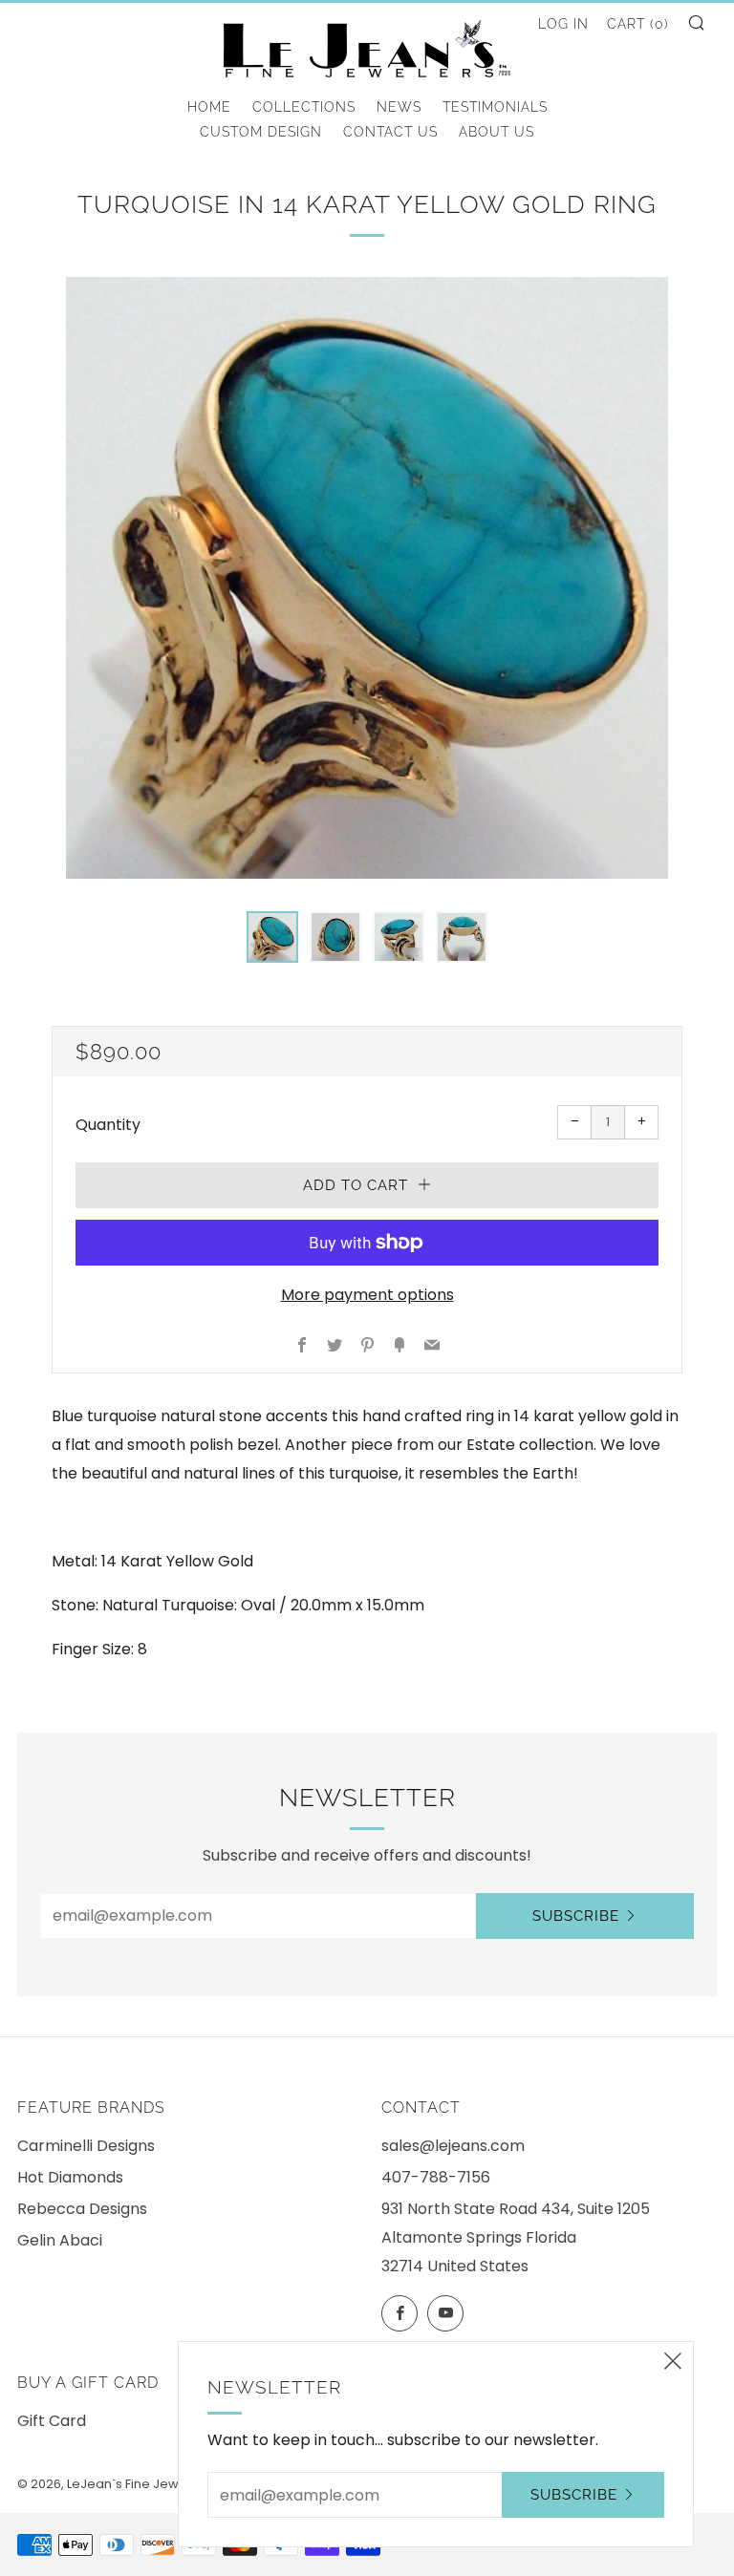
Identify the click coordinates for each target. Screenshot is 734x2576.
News (399, 107)
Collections (304, 107)
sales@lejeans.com (453, 2146)
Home (209, 107)
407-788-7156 (436, 2177)
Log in (563, 24)
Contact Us (390, 132)
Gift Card (52, 2421)
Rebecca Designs (82, 2209)
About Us (497, 132)
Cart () (638, 24)
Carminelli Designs (86, 2146)
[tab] (272, 937)
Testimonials (495, 107)
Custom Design (261, 132)
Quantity (108, 1125)
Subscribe (576, 1916)
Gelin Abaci (60, 2240)
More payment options (367, 1295)
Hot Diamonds (70, 2177)
